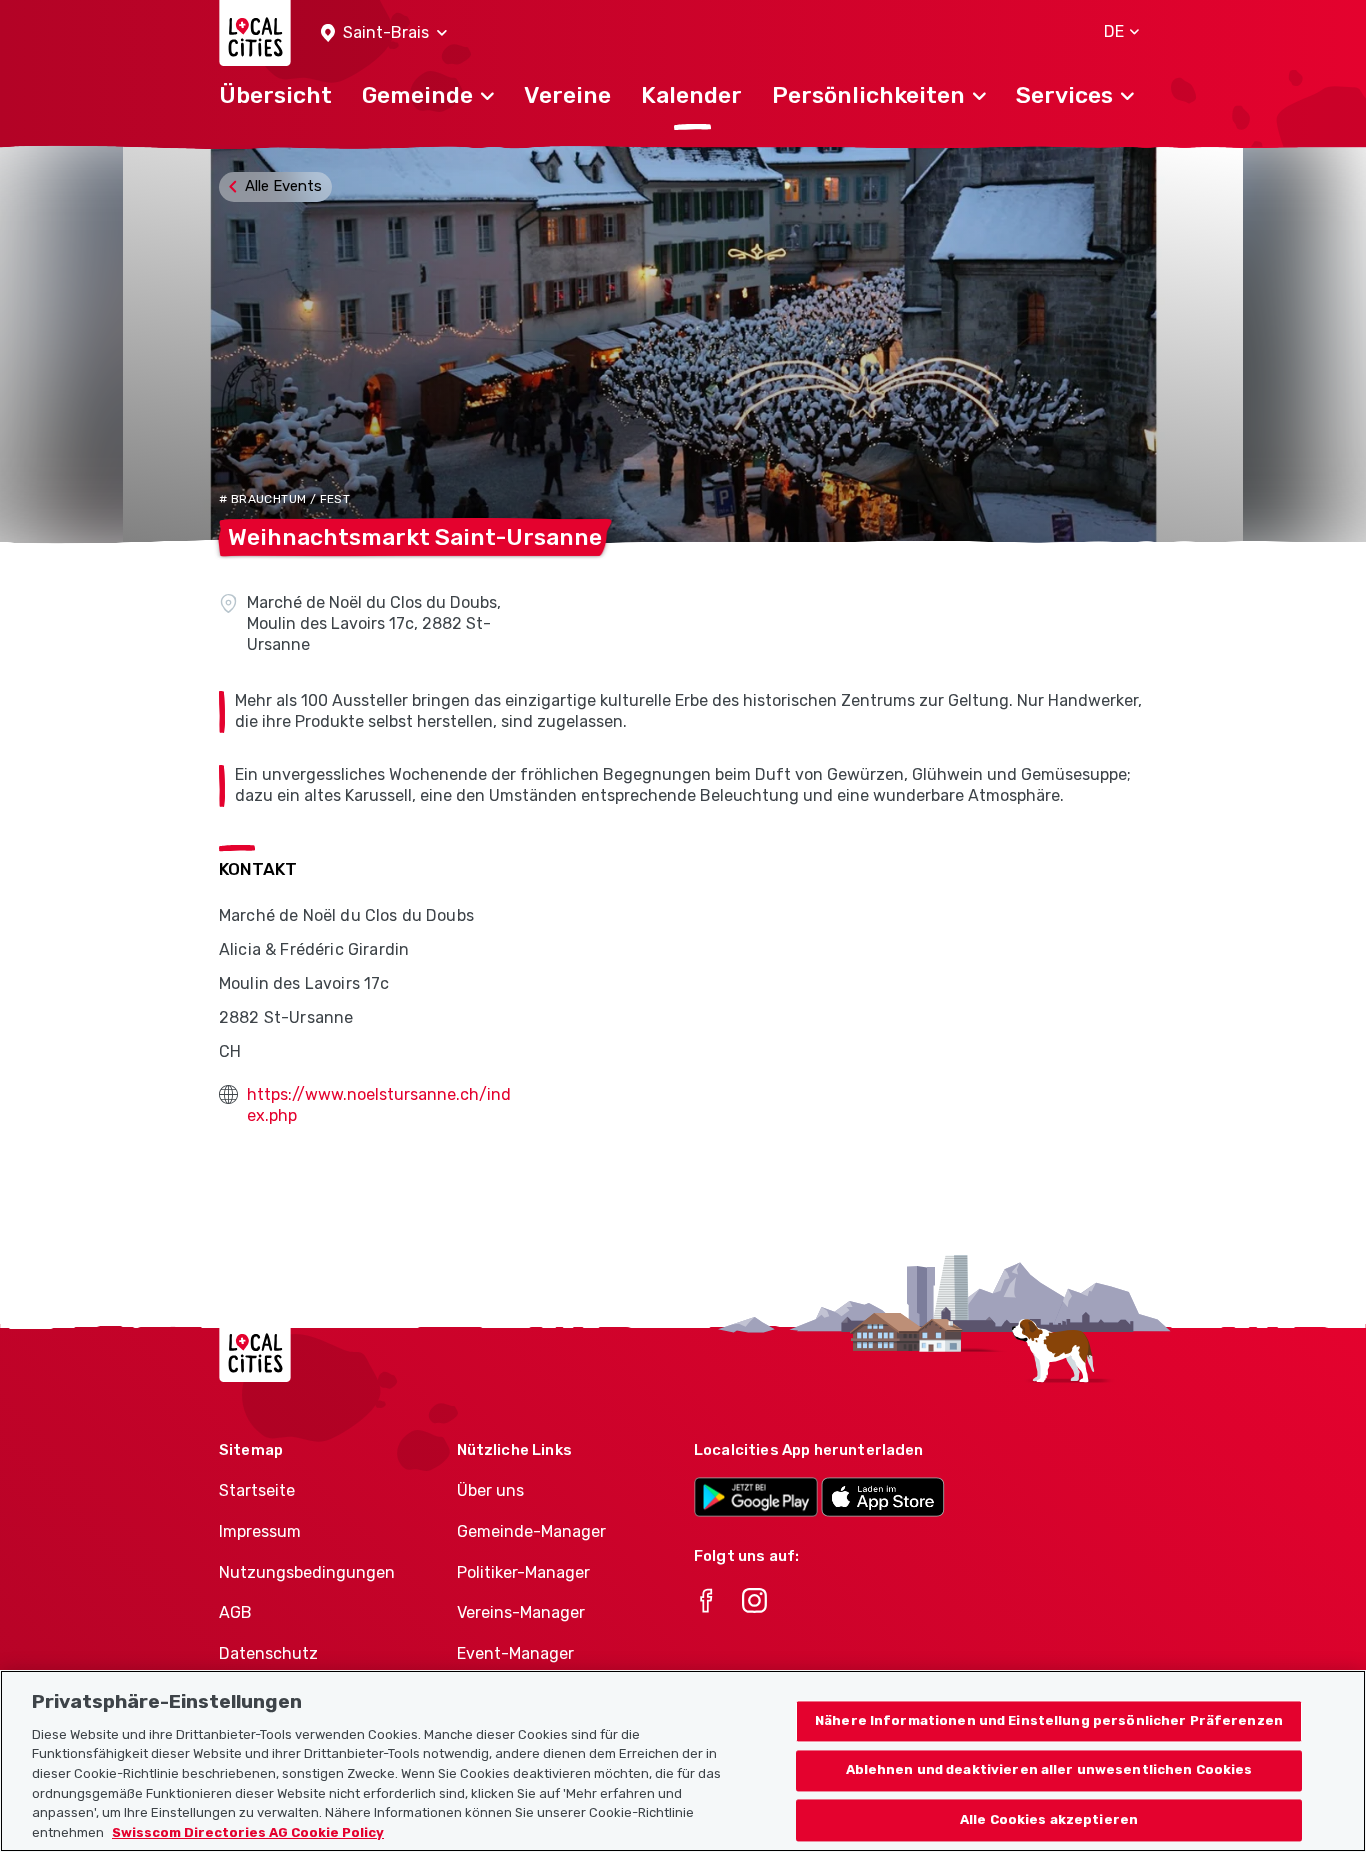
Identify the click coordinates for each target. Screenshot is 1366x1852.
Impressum (260, 1531)
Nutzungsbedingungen (307, 1572)
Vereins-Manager (521, 1612)
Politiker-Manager (523, 1572)
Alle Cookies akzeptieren (1049, 1820)
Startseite (257, 1490)
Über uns (490, 1490)
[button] (384, 33)
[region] (683, 1761)
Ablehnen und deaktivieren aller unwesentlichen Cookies (1049, 1770)
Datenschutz (268, 1653)
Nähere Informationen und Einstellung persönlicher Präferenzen (1049, 1720)
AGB (235, 1612)
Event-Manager (515, 1653)
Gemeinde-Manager (531, 1531)
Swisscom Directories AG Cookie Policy (248, 1831)
